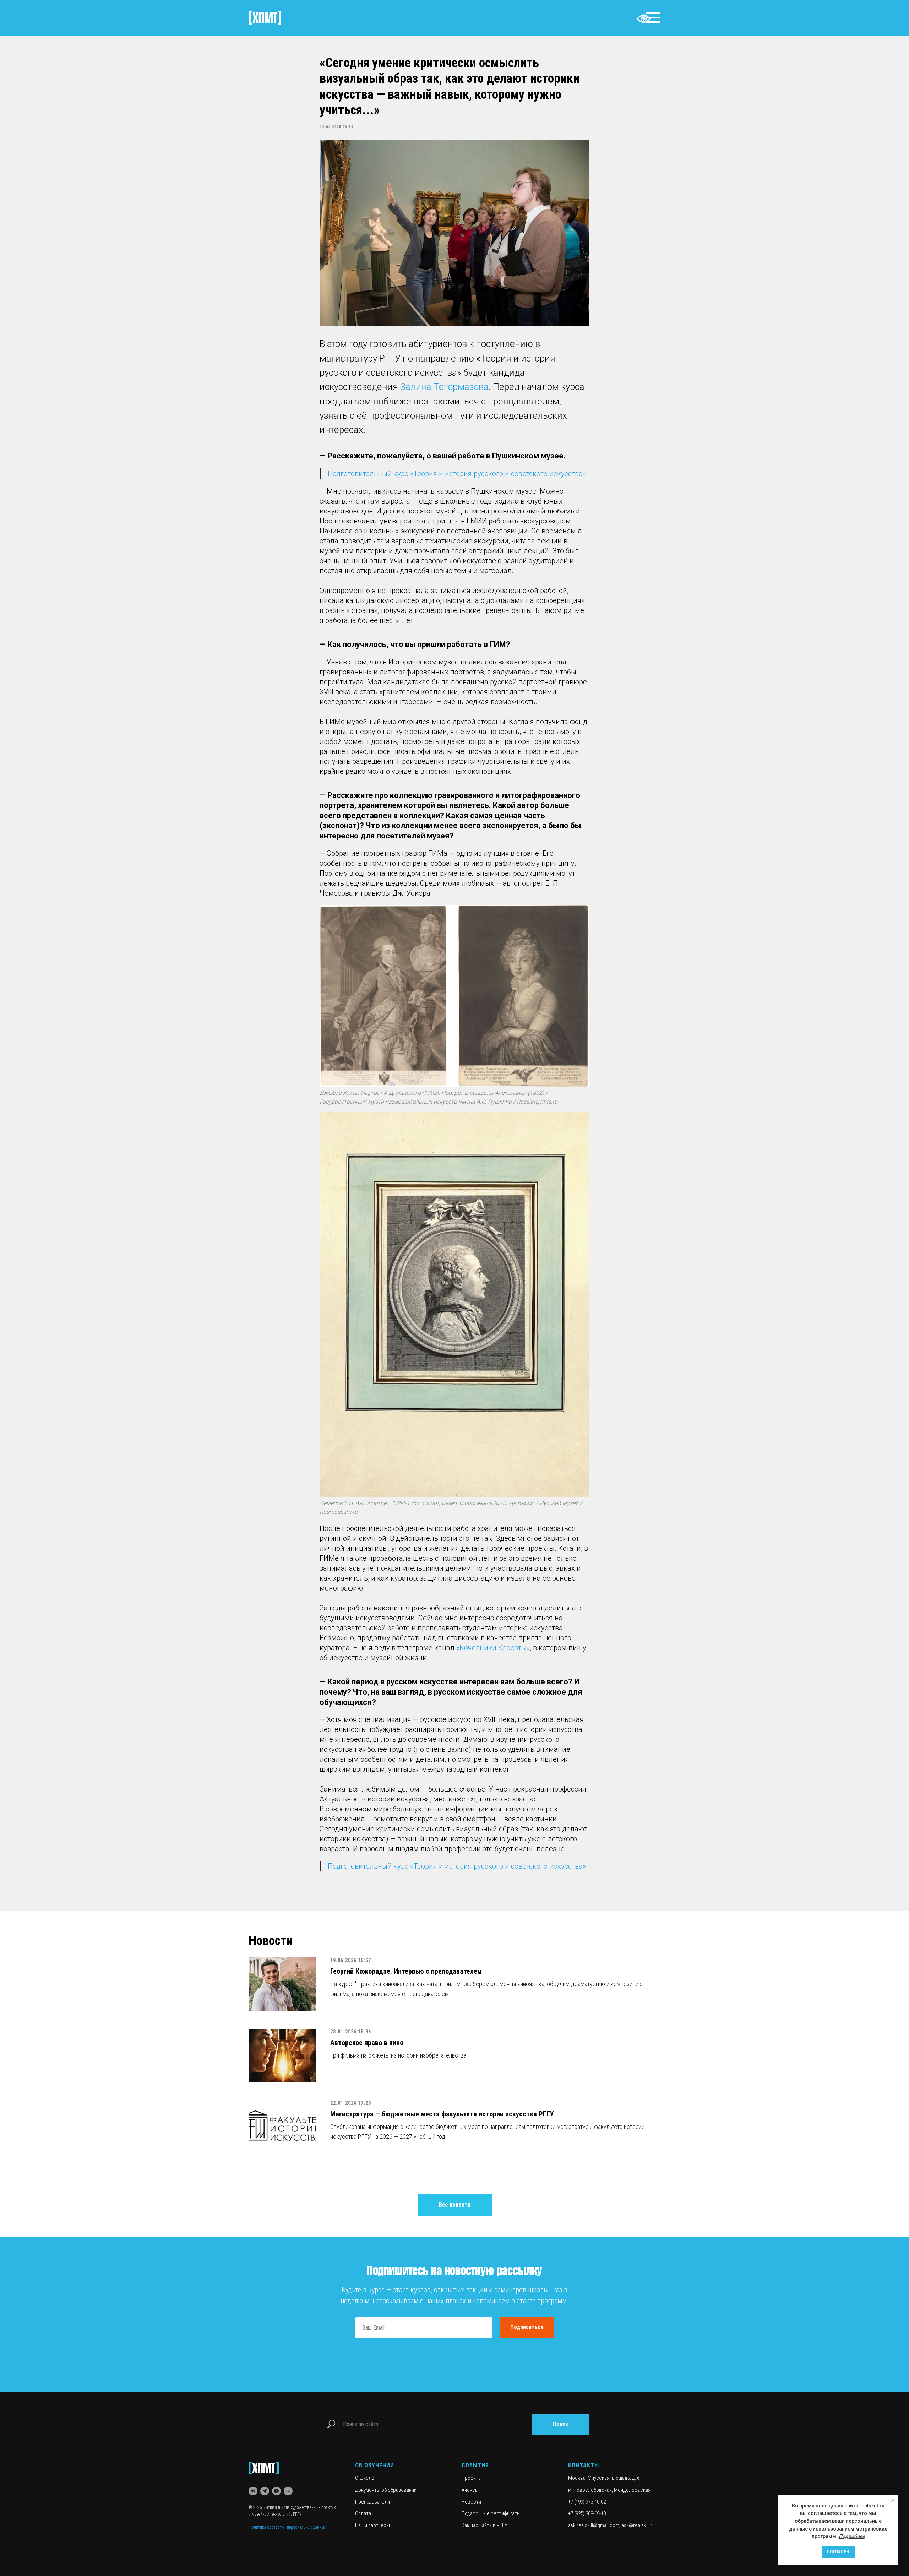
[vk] (253, 2491)
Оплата (363, 2513)
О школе (365, 2478)
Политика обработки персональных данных (287, 2527)
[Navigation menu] (653, 18)
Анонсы (470, 2490)
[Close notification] (893, 2500)
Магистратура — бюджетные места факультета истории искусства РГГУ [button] (442, 2114)
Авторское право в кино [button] (367, 2043)
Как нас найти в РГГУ (485, 2525)
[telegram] (265, 2491)
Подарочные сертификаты (491, 2513)
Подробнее (852, 2536)
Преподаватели (372, 2502)
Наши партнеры (372, 2525)
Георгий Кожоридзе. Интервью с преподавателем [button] (406, 1971)
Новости (471, 2502)
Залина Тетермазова (444, 387)
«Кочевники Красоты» (493, 1648)
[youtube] (276, 2491)
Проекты (472, 2478)
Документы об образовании (386, 2490)
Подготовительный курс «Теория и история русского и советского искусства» (457, 474)
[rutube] (288, 2491)
